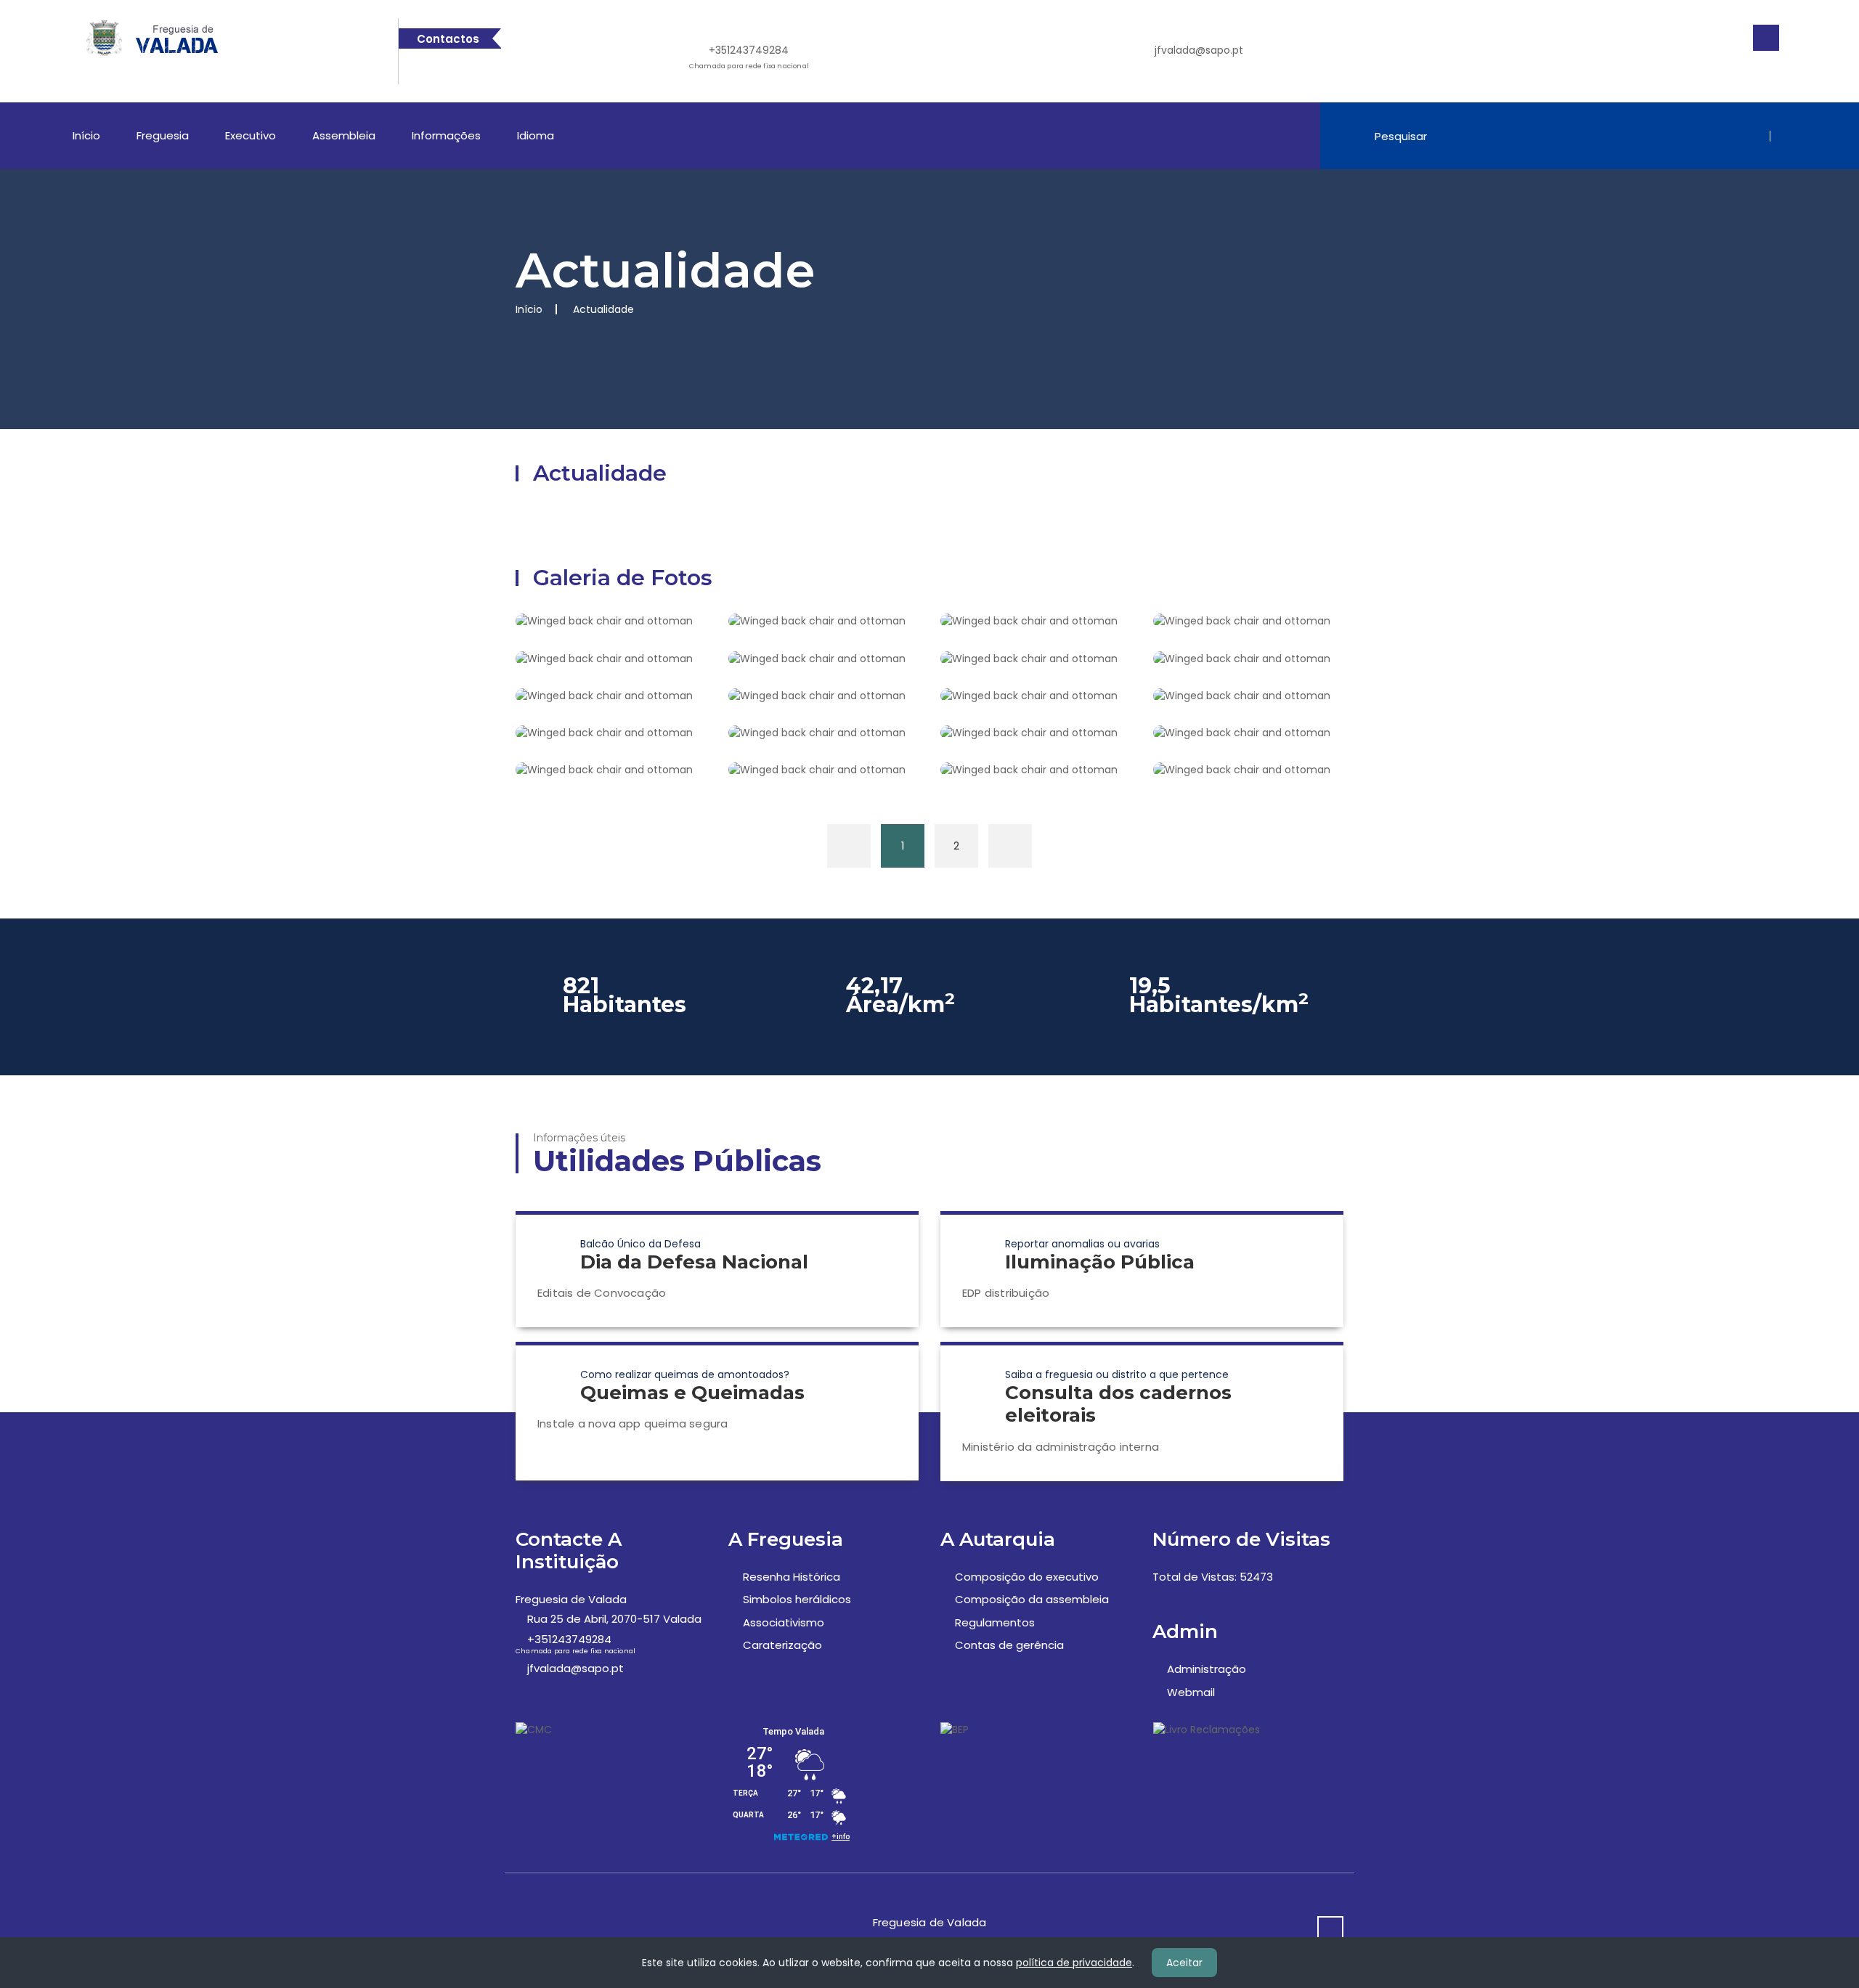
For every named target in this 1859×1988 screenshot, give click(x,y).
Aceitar (1184, 1963)
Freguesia (163, 135)
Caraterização (782, 1645)
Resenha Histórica (792, 1577)
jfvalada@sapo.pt (1199, 50)
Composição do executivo (1027, 1577)
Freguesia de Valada (571, 1599)
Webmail (1191, 1692)
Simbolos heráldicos (797, 1599)
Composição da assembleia (1032, 1599)
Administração (1207, 1669)
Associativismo (784, 1622)
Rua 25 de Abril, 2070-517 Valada (614, 1619)
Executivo (251, 135)
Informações (446, 135)
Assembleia (344, 135)
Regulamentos (995, 1622)
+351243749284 (749, 57)
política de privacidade (1074, 1963)
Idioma (536, 135)
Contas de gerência (1009, 1645)
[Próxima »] (1010, 846)
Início (86, 135)
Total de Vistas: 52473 (1213, 1577)
